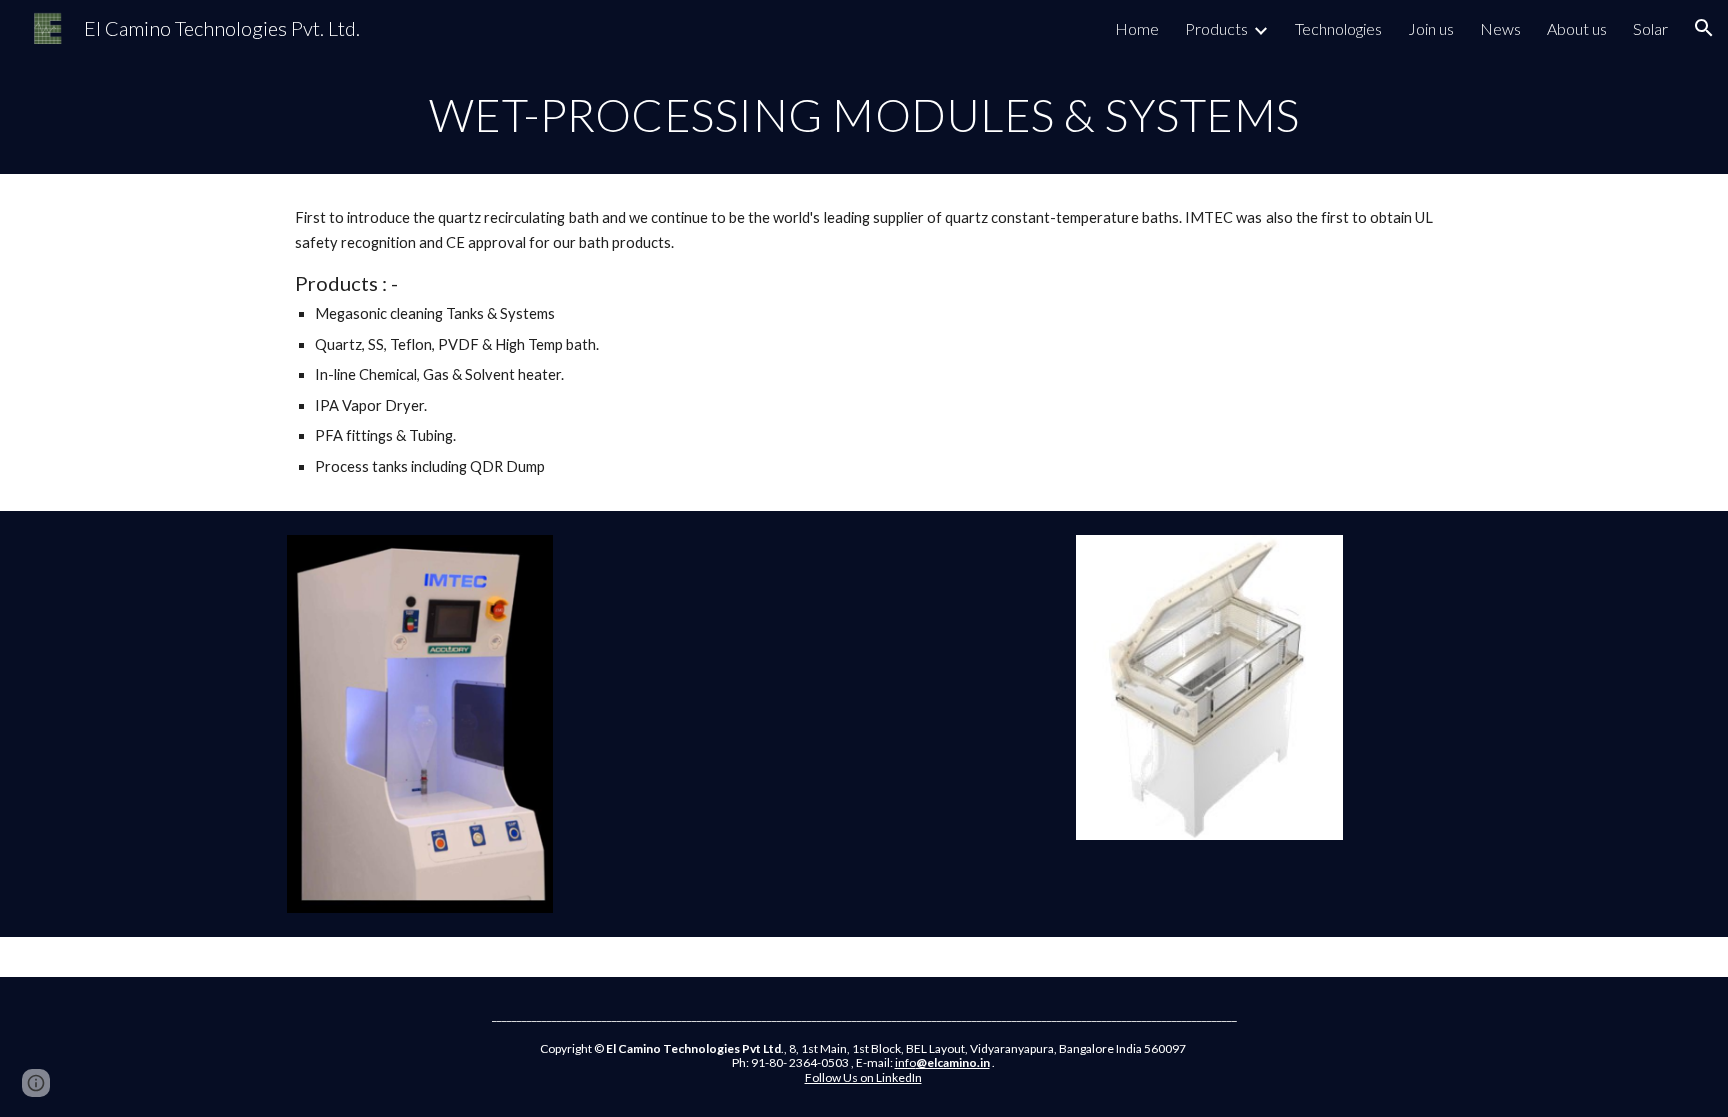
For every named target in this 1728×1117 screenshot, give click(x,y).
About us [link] (1577, 28)
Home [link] (1137, 28)
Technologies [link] (1338, 28)
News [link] (1500, 28)
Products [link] (1216, 28)
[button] (1704, 28)
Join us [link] (1431, 28)
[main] (864, 115)
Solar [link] (1650, 28)
